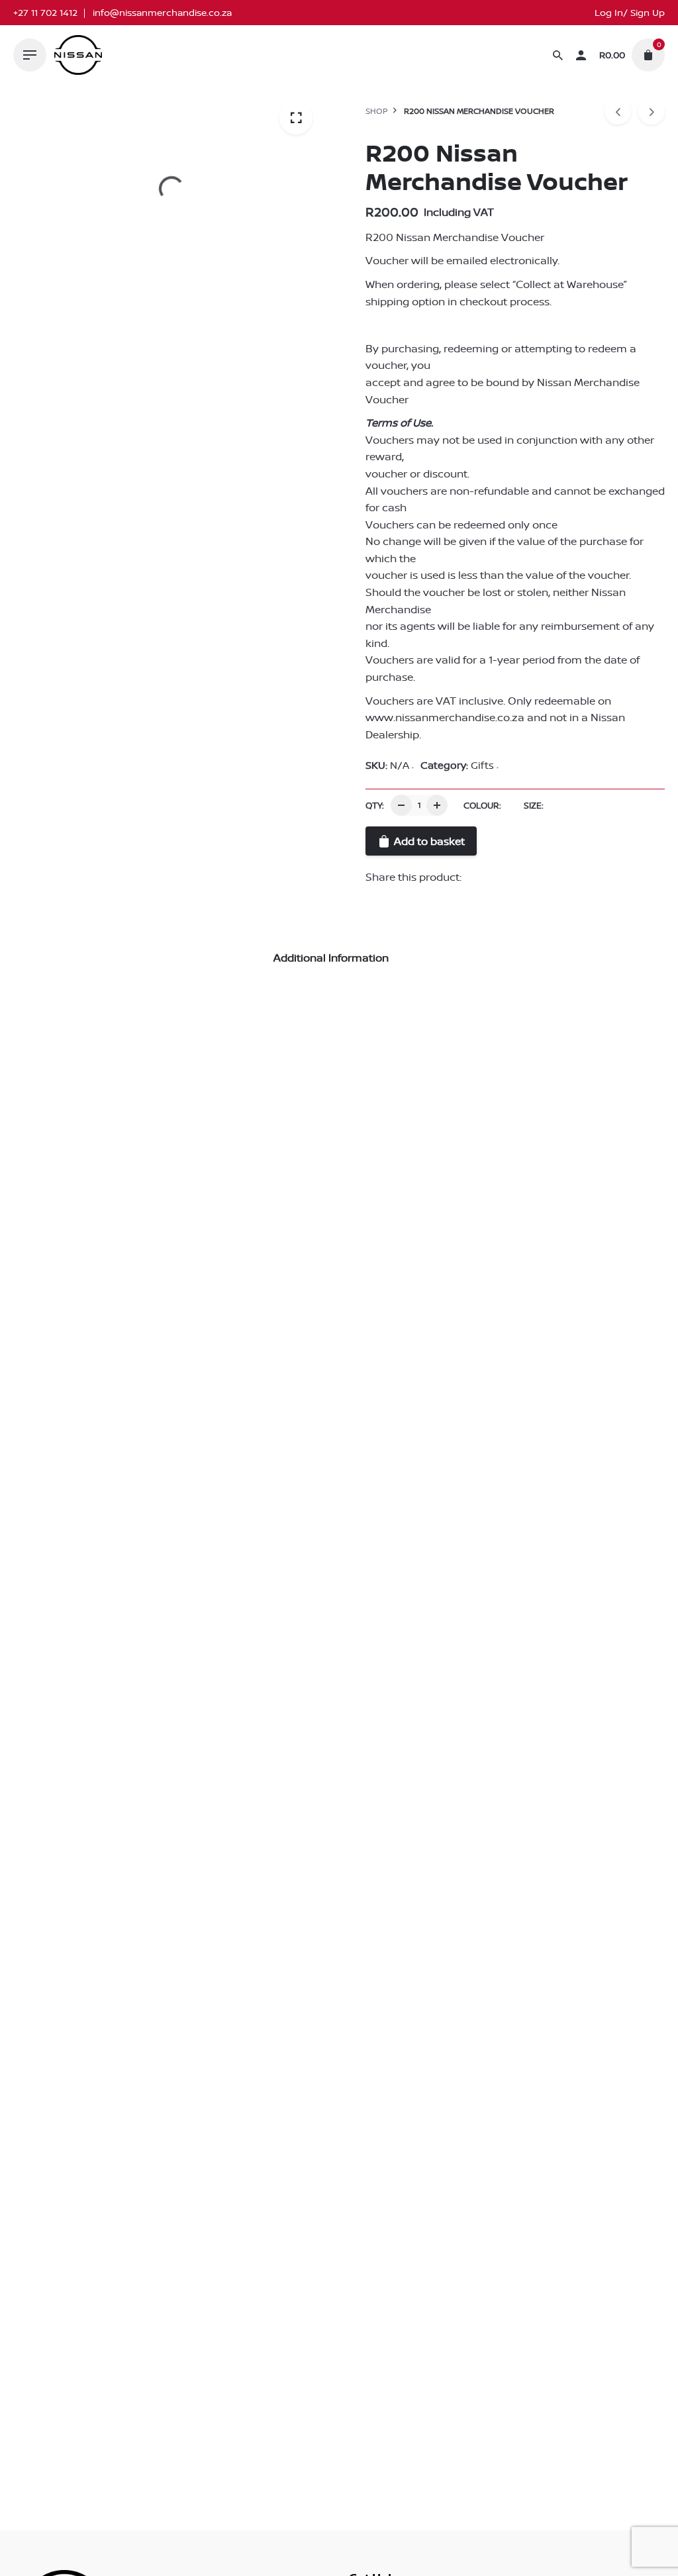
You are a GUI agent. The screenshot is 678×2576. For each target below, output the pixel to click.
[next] (652, 111)
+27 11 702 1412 (45, 13)
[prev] (618, 111)
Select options (49, 1434)
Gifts (482, 765)
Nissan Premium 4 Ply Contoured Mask (120, 1404)
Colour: (482, 805)
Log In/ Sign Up (630, 13)
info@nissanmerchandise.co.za (162, 13)
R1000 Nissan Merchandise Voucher (446, 1404)
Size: (534, 805)
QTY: (375, 805)
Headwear (66, 1388)
